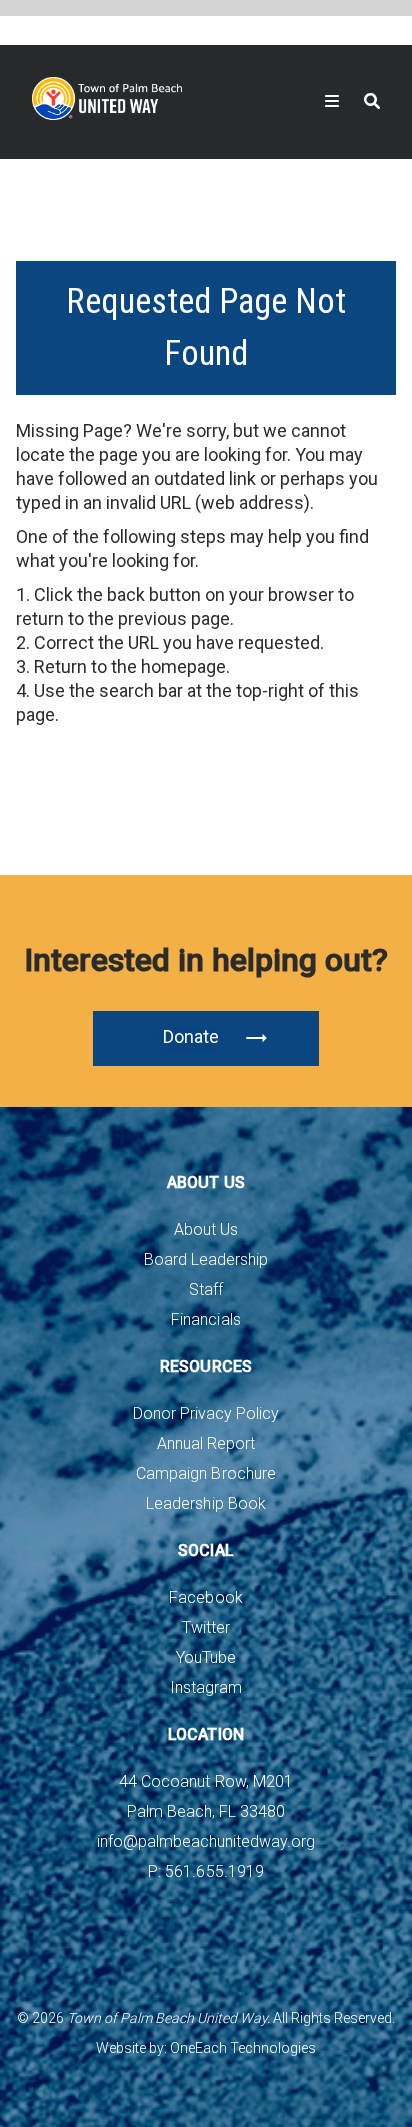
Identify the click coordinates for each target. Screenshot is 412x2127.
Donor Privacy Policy (206, 1413)
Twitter (206, 1627)
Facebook (205, 1597)
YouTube (206, 1657)
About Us (206, 1229)
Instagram (206, 1687)
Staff (206, 1289)
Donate (191, 1036)
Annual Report (206, 1443)
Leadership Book (205, 1503)
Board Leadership (206, 1259)
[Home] (107, 98)
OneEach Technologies (243, 2048)
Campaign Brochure (205, 1473)
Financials (205, 1319)
